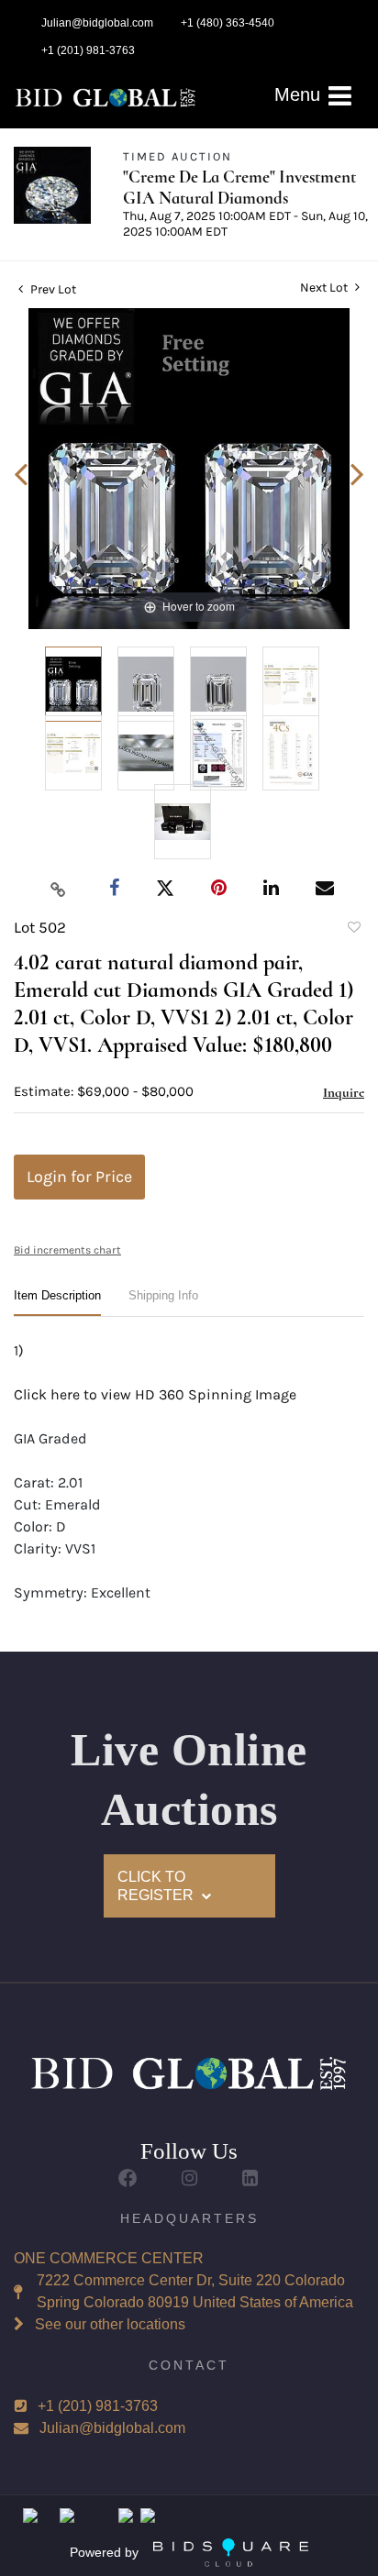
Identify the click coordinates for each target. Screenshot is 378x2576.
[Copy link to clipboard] (59, 889)
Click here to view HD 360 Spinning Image (155, 1394)
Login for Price (79, 1177)
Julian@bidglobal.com (112, 2428)
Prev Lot (52, 289)
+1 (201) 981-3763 (98, 2406)
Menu (300, 94)
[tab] (57, 1303)
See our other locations (110, 2324)
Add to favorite (353, 930)
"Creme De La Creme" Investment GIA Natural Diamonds (239, 187)
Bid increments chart (67, 1250)
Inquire (344, 1092)
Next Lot (325, 287)
